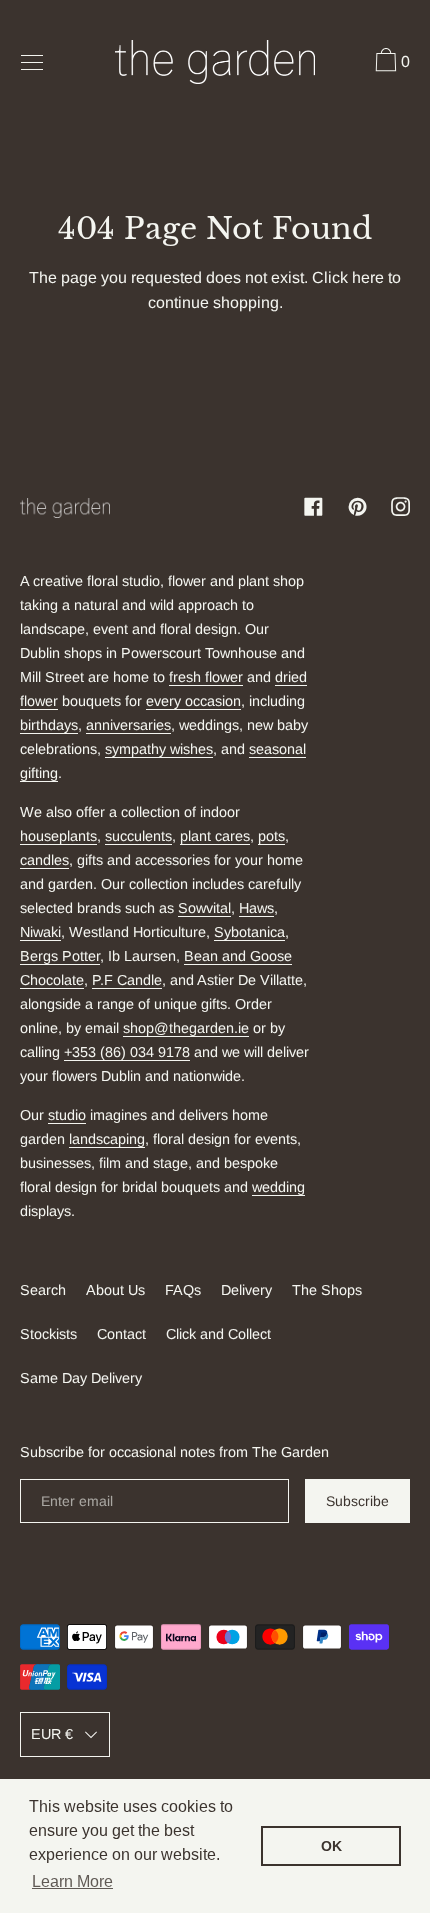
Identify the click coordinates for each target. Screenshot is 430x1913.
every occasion (193, 701)
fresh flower (206, 677)
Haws (256, 908)
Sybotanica (249, 932)
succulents (138, 836)
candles (44, 860)
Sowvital (204, 908)
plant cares (215, 836)
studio (67, 1115)
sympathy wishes (159, 749)
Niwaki (40, 932)
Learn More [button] (72, 1881)
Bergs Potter (60, 956)
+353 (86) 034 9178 (127, 1052)
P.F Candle (127, 980)
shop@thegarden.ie (186, 1028)
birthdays (49, 725)
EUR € (52, 1734)
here (368, 277)
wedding (278, 1187)
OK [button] (331, 1846)
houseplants (58, 836)
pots (271, 836)
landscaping (107, 1139)
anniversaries (128, 725)
